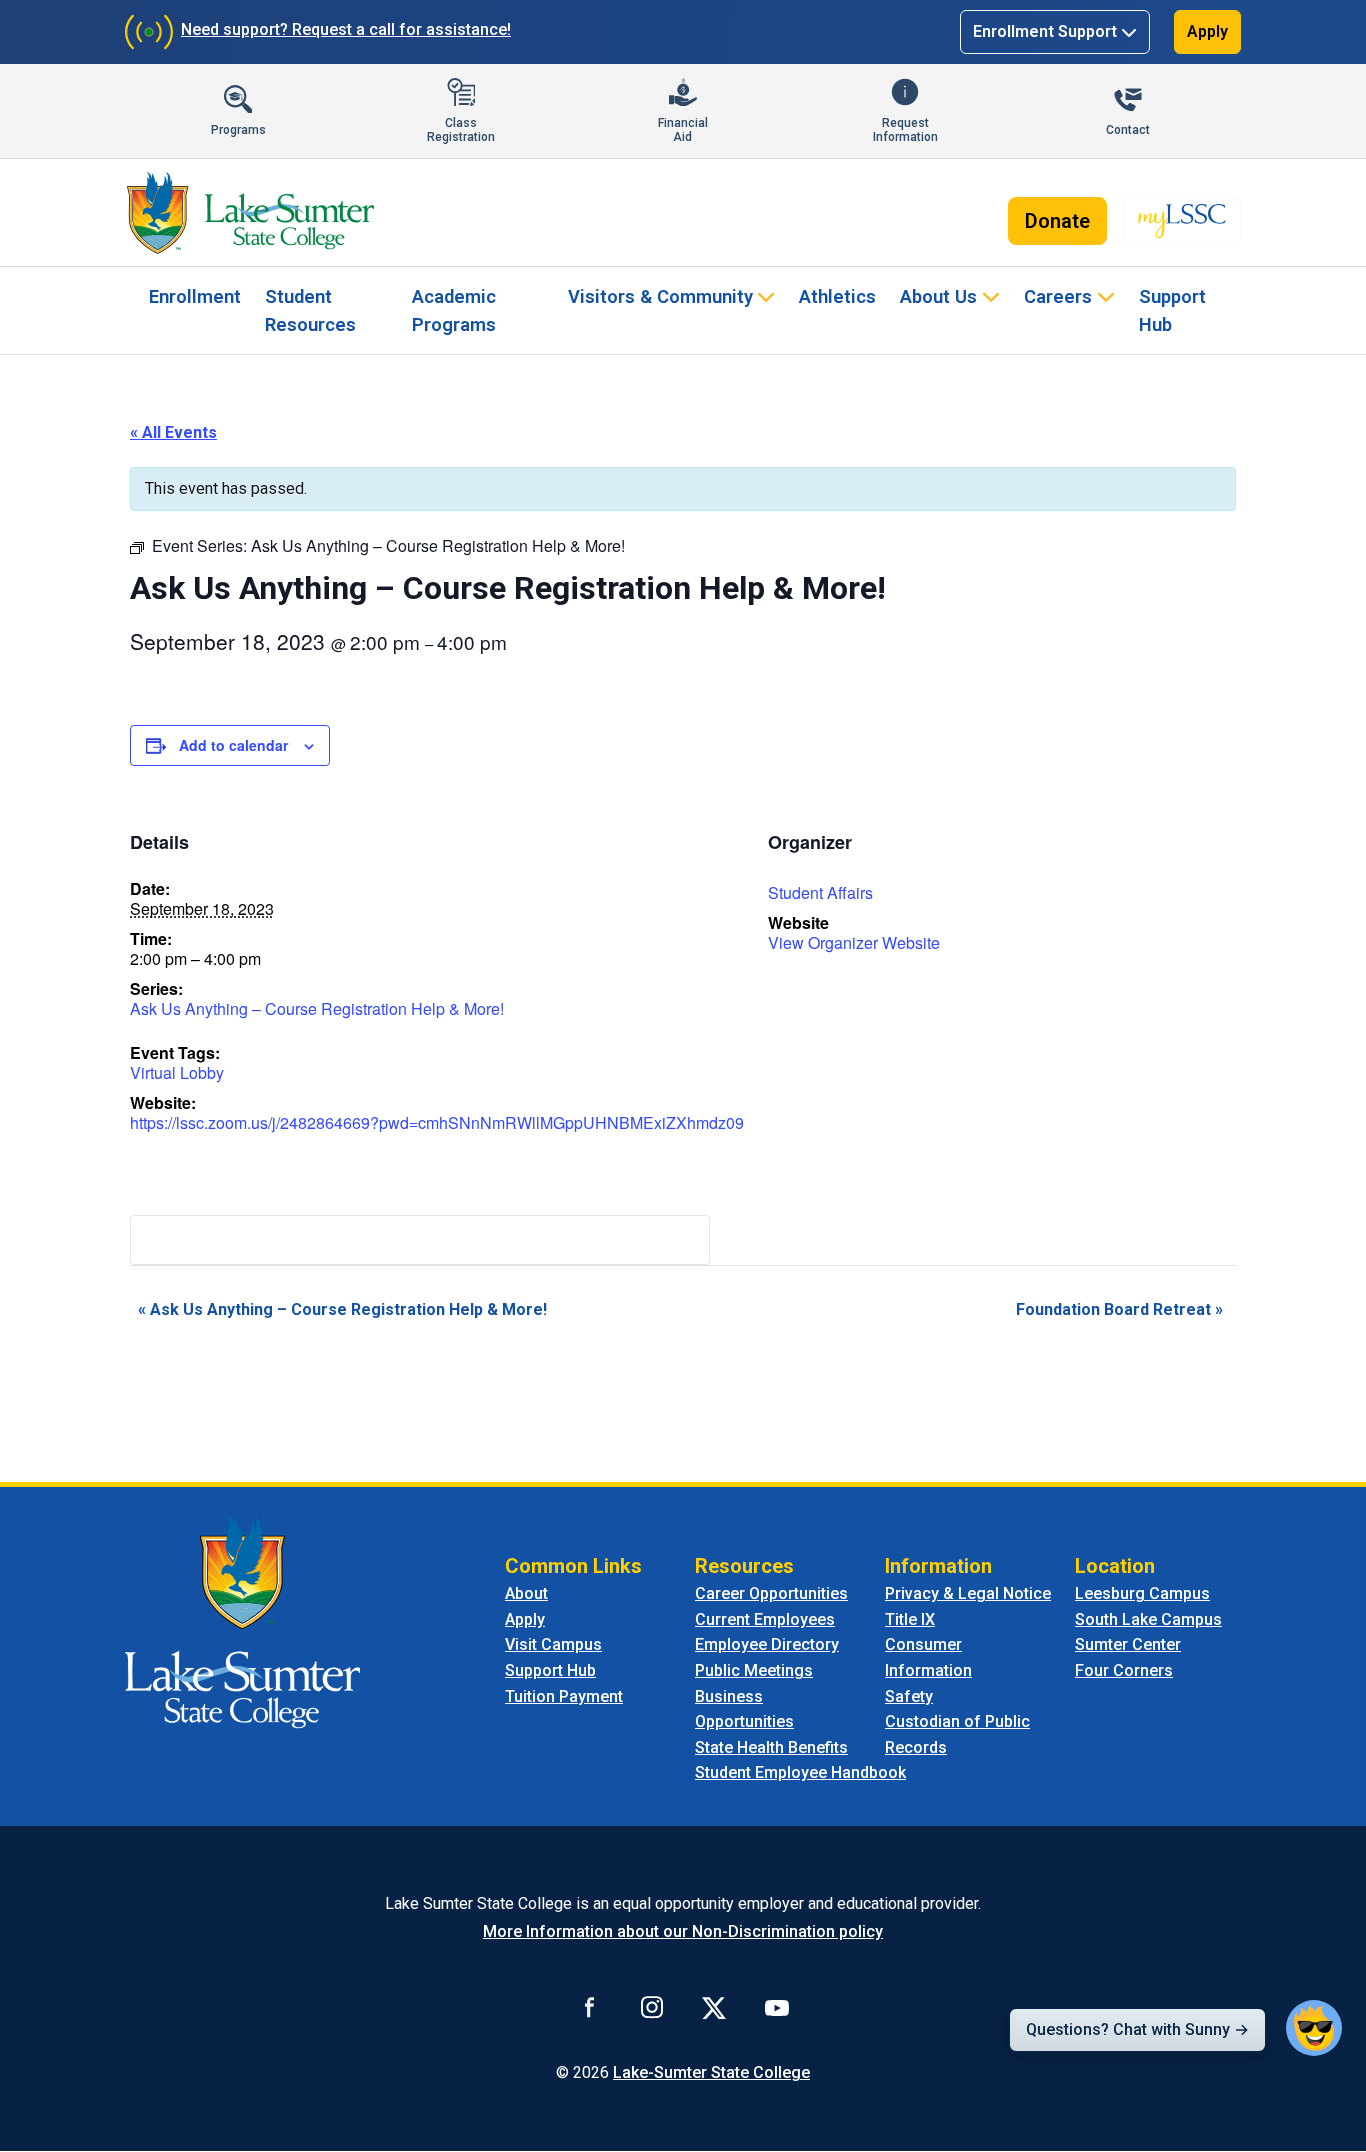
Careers (1058, 296)
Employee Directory (767, 1644)
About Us (938, 296)
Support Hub (1172, 310)
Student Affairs (820, 892)
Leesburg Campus (1142, 1593)
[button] (1314, 2028)
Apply (1207, 31)
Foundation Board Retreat (1119, 1309)
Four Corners (1124, 1670)
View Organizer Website (854, 942)
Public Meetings (754, 1670)
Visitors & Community (660, 296)
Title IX (910, 1619)
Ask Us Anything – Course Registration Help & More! (317, 1008)
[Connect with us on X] (714, 2007)
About (526, 1593)
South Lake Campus (1148, 1619)
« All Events (173, 432)
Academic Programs (454, 310)
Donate (1057, 221)
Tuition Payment (564, 1696)
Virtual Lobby (177, 1072)
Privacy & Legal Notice (968, 1593)
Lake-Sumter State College (711, 2072)
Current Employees (765, 1619)
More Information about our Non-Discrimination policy (683, 1931)
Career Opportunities (771, 1593)
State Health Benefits (771, 1747)
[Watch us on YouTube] (777, 2007)
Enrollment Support (1045, 31)
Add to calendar (233, 745)
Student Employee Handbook (800, 1772)
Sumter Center (1128, 1644)
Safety (909, 1696)
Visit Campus (553, 1644)
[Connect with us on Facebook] (590, 2007)
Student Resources (310, 310)
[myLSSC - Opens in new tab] (1182, 221)
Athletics (837, 296)
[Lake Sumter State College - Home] (242, 1621)
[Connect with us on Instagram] (652, 2007)
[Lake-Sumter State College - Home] (250, 213)
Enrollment (195, 296)
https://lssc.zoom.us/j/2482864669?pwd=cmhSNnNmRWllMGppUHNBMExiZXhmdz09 (437, 1122)
